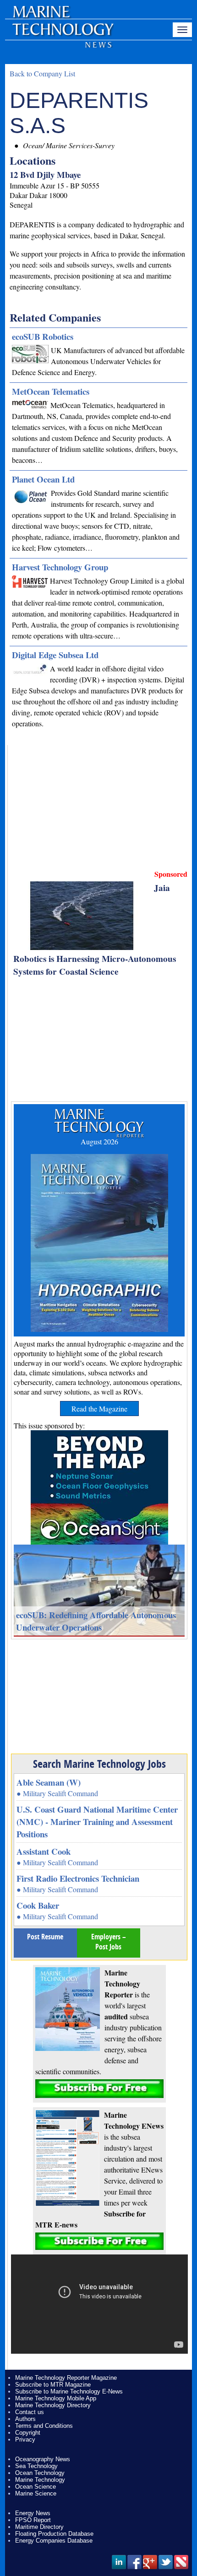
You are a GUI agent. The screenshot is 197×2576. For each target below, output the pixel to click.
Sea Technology (36, 2466)
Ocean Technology (40, 2473)
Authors (25, 2419)
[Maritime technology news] (62, 34)
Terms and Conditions (44, 2426)
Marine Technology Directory (53, 2405)
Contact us (30, 2412)
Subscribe (99, 2089)
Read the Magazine (99, 1409)
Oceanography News (43, 2459)
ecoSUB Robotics (43, 336)
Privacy (25, 2439)
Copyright (28, 2433)
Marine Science (36, 2493)
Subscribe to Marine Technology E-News (69, 2391)
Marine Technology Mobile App (56, 2398)
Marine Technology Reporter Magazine (66, 2378)
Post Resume (45, 1937)
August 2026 (99, 1141)
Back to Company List (42, 73)
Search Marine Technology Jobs (99, 1764)
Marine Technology (40, 2480)
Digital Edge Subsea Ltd (55, 655)
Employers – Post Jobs (109, 1942)
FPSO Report (33, 2520)
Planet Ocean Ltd (43, 479)
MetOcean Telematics (51, 391)
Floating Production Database (54, 2534)
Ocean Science (36, 2487)
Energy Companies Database (54, 2541)
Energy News (33, 2513)
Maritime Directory (39, 2527)
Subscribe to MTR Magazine (53, 2385)
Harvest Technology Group (60, 567)
